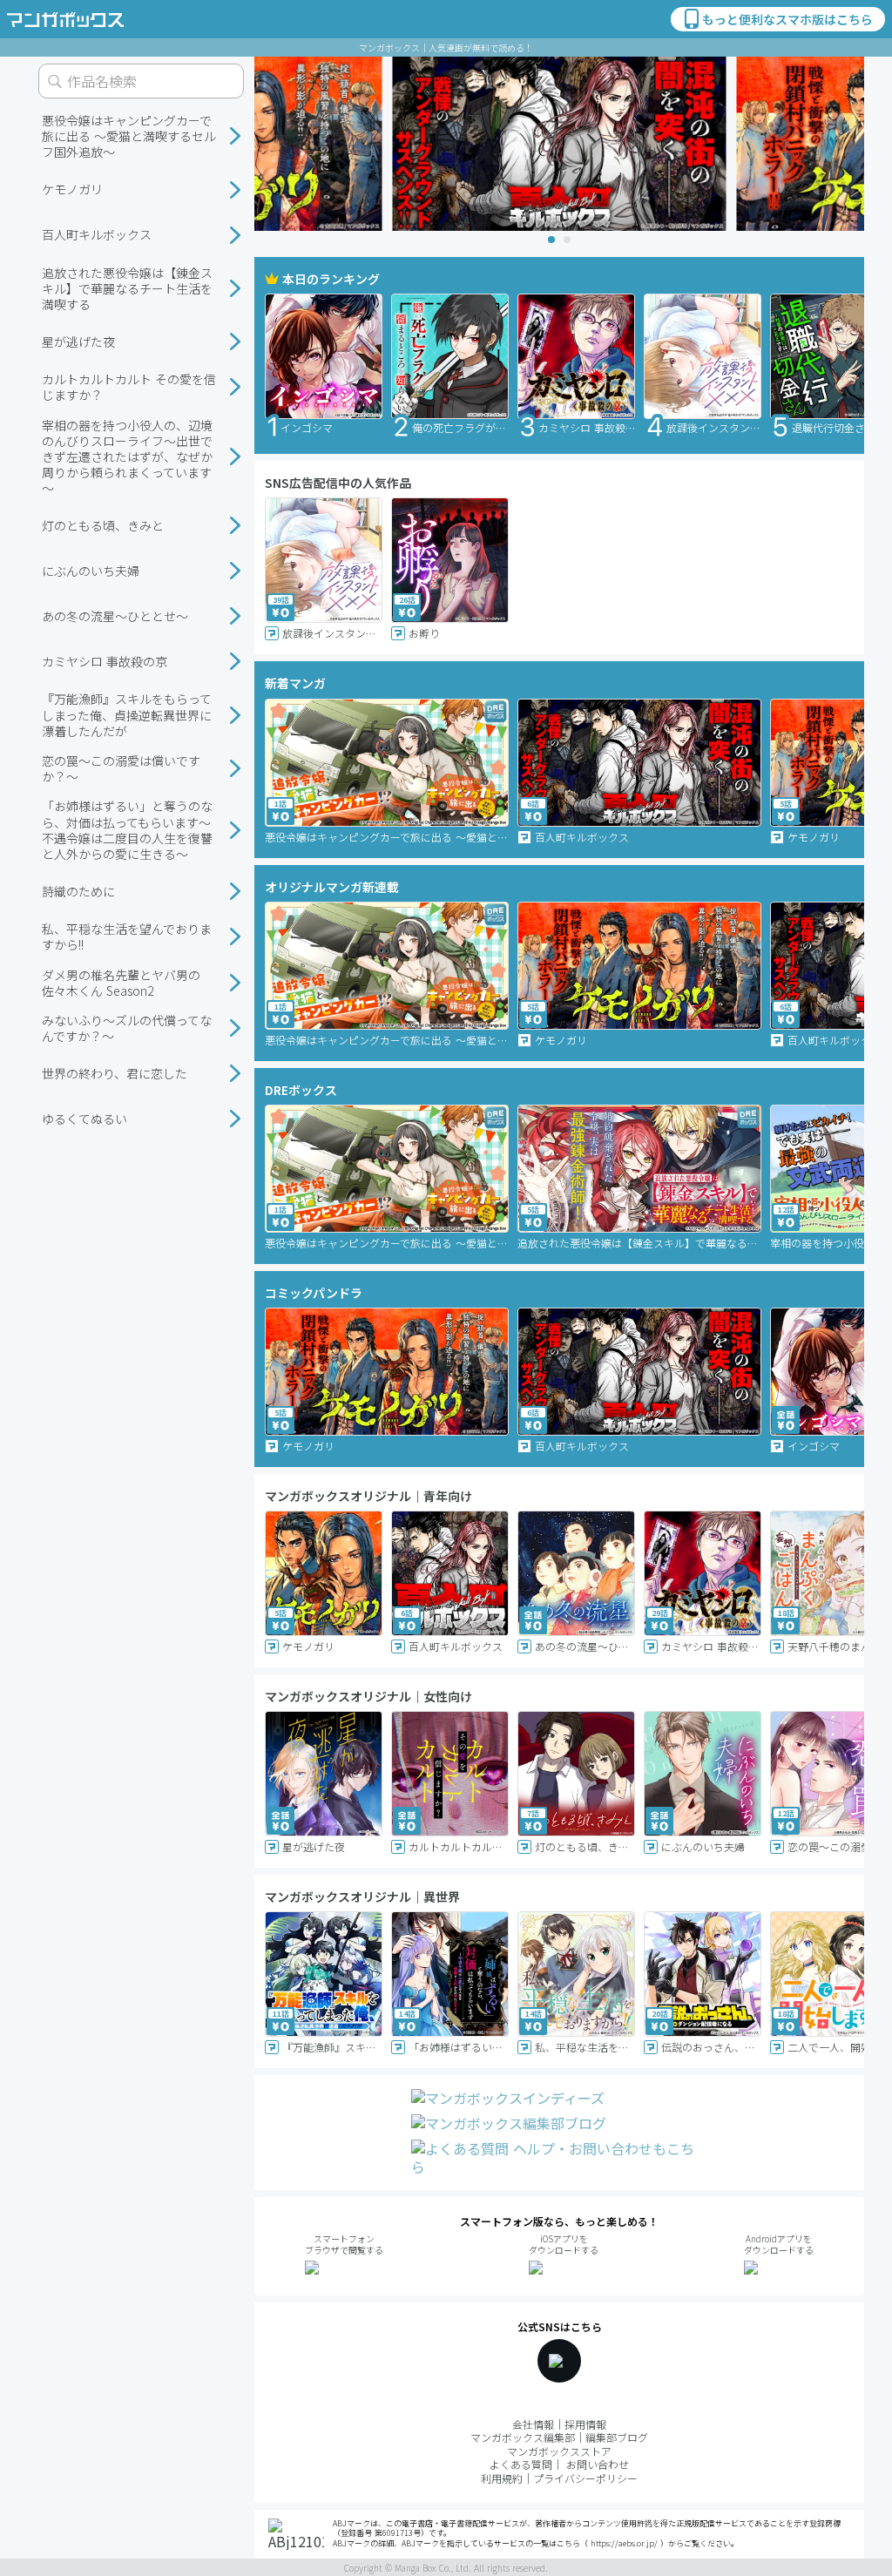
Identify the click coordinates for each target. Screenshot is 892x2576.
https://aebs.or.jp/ (624, 2543)
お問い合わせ (598, 2464)
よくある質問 (521, 2464)
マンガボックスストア (559, 2451)
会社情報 (533, 2424)
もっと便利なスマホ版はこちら (787, 19)
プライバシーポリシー (585, 2478)
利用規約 (502, 2478)
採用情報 (585, 2424)
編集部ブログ (617, 2437)
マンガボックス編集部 (523, 2437)
